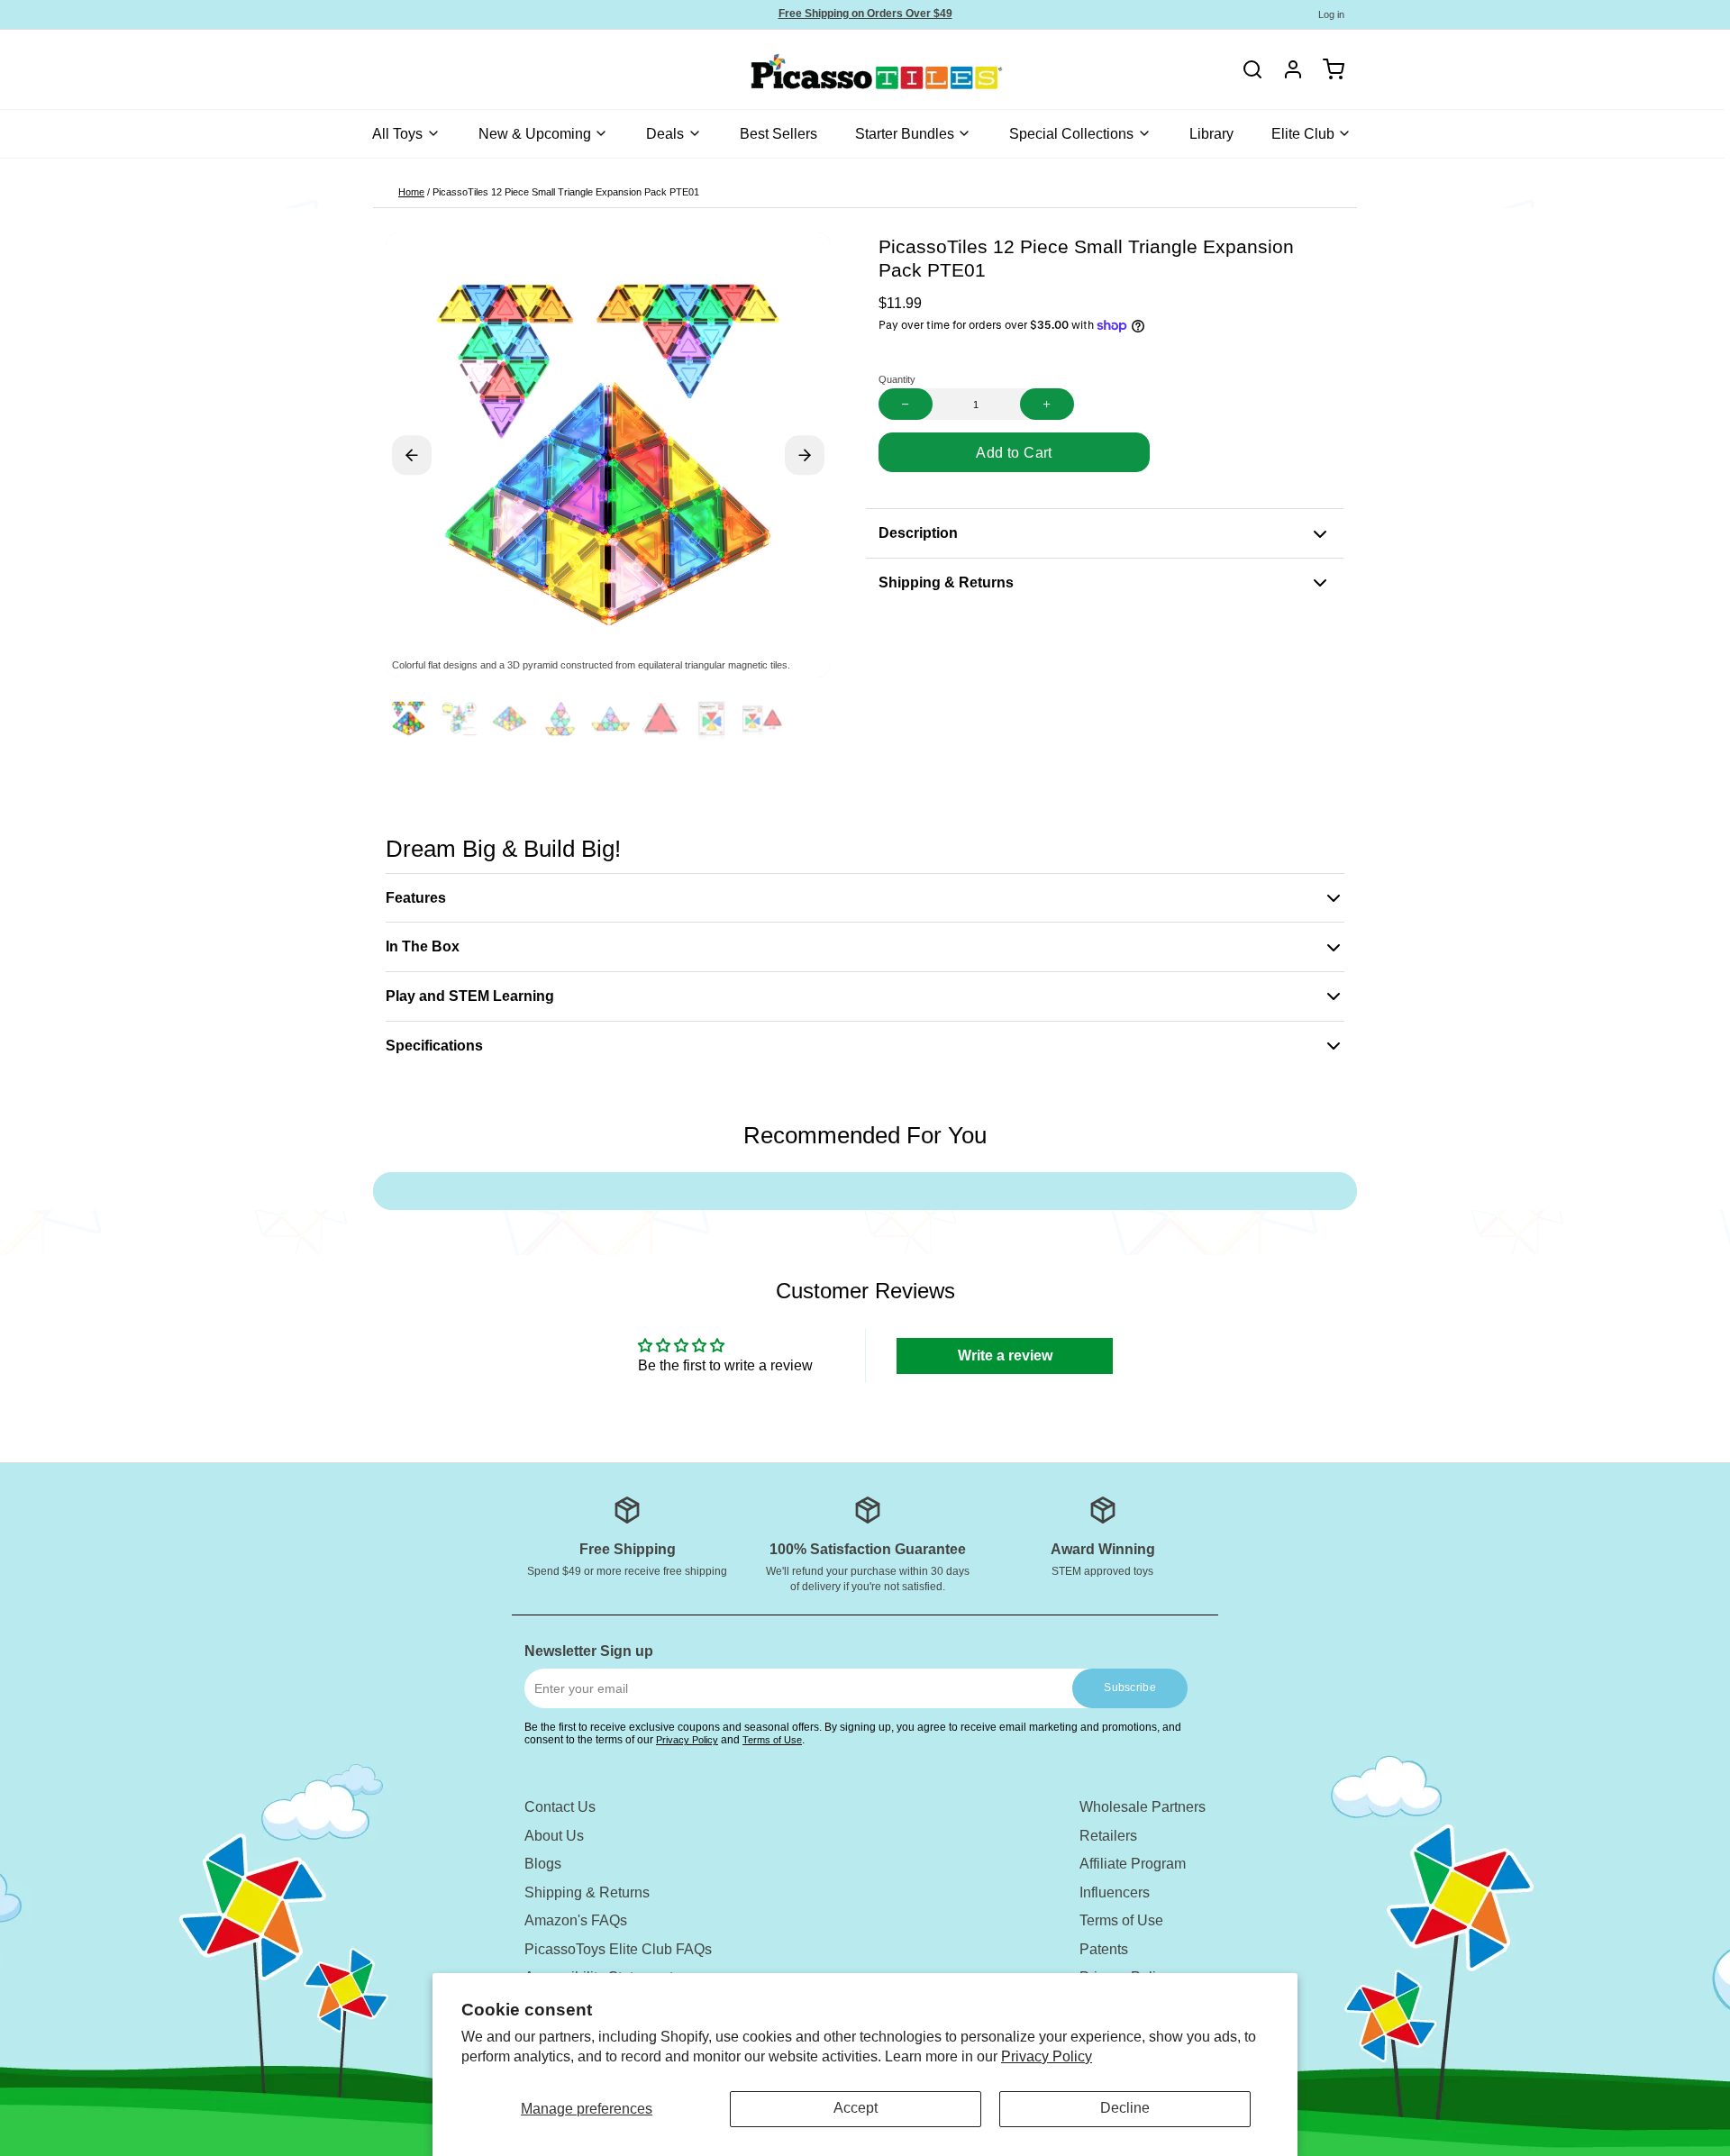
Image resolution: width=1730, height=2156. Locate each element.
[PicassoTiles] (814, 69)
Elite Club (1303, 134)
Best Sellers (778, 134)
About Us (554, 1836)
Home (411, 192)
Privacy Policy (1047, 2056)
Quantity (897, 379)
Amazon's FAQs (576, 1920)
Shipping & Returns (587, 1892)
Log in (1331, 14)
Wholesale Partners (1143, 1807)
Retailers (1108, 1836)
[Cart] (1327, 69)
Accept (856, 2108)
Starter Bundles (905, 134)
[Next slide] (805, 455)
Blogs (543, 1864)
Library (1211, 134)
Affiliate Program (1133, 1864)
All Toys (397, 134)
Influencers (1115, 1892)
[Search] (1252, 69)
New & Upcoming (535, 134)
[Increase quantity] (1047, 404)
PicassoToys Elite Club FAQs (618, 1949)
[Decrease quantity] (906, 404)
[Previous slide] (412, 455)
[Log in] (1287, 69)
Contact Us (560, 1807)
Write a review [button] (1005, 1355)
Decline (1125, 2108)
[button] (1014, 452)
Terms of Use (772, 1740)
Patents (1104, 1949)
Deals (665, 134)
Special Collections (1071, 134)
